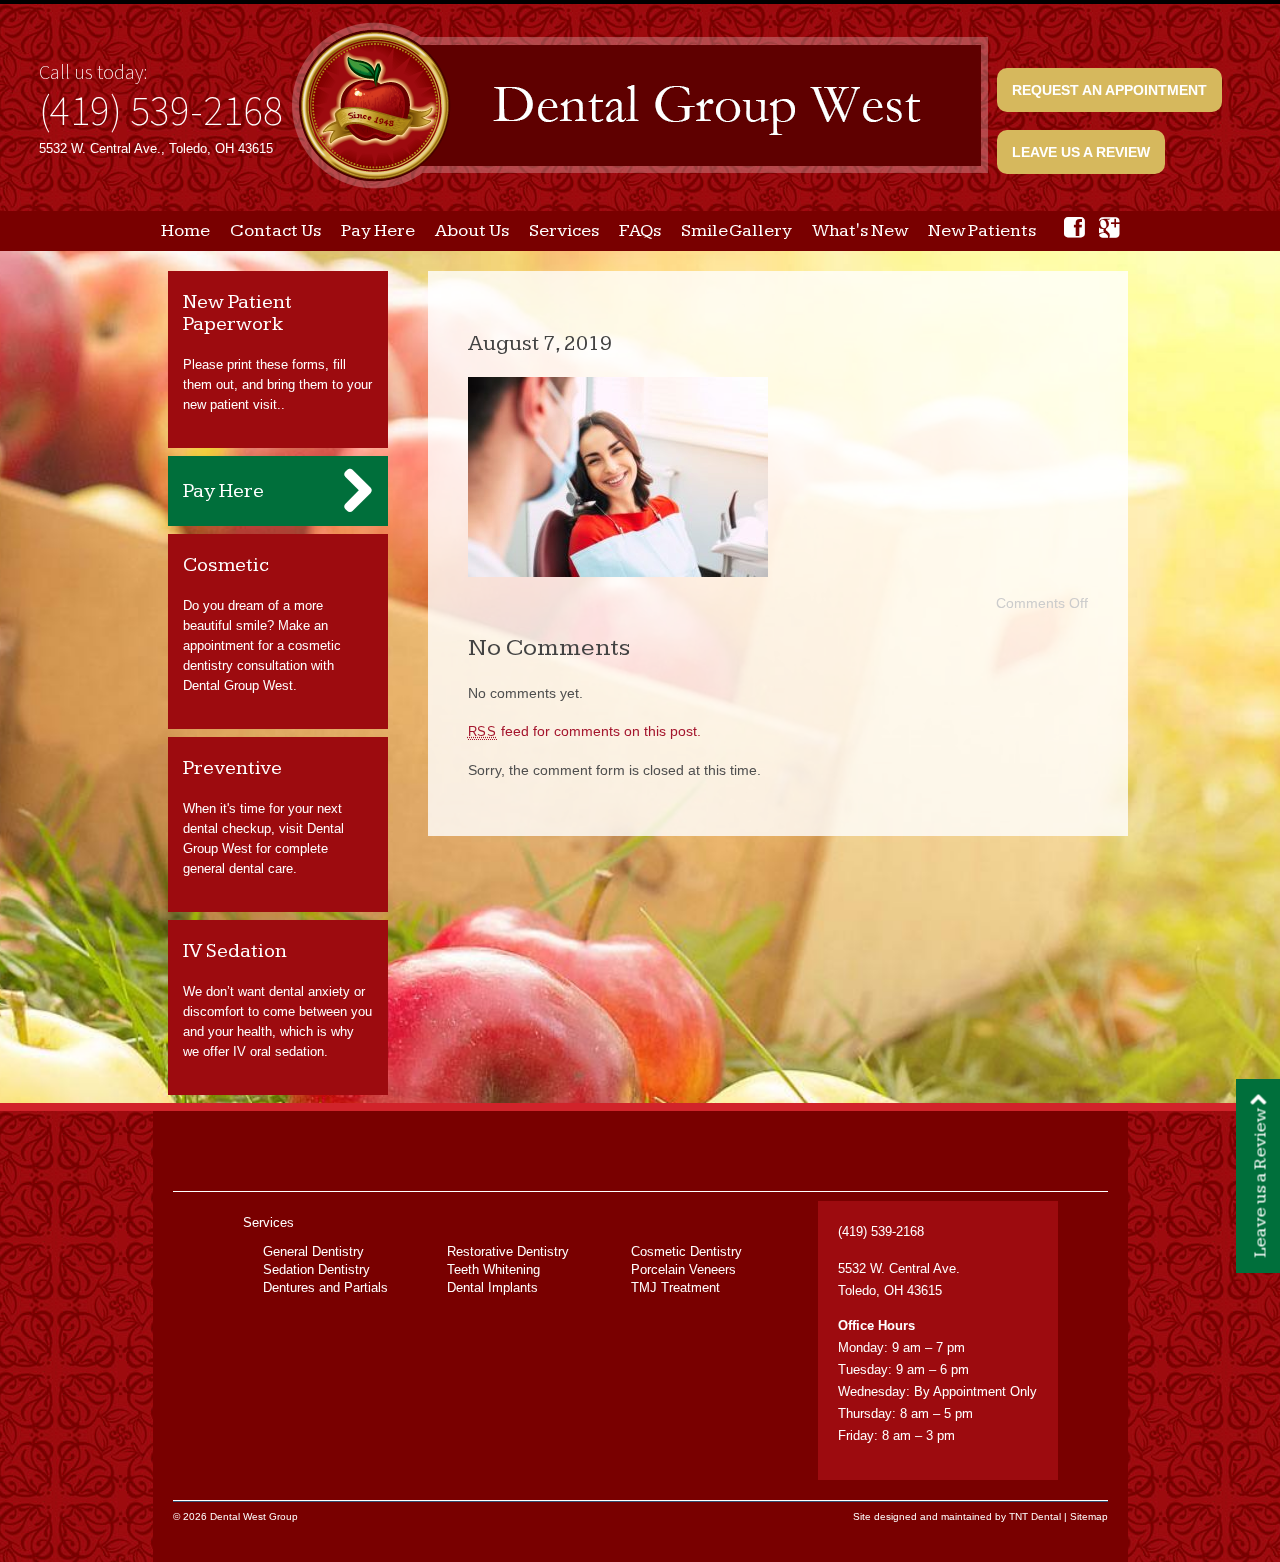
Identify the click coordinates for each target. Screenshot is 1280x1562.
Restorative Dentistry (508, 1251)
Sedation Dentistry (316, 1269)
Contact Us (275, 230)
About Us (472, 230)
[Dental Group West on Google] (1109, 227)
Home (185, 230)
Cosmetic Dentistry (686, 1251)
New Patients (982, 230)
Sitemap (1089, 1516)
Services (564, 230)
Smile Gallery (736, 230)
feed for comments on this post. (585, 731)
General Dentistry (313, 1251)
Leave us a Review (1081, 152)
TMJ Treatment (675, 1287)
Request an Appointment (1109, 90)
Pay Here (378, 230)
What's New (860, 230)
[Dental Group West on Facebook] (1074, 227)
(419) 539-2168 (161, 110)
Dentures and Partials (325, 1287)
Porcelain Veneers (683, 1269)
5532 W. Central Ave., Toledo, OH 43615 (156, 148)
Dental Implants (492, 1287)
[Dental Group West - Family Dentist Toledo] (640, 107)
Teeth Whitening (493, 1269)
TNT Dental (1035, 1516)
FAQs (640, 230)
